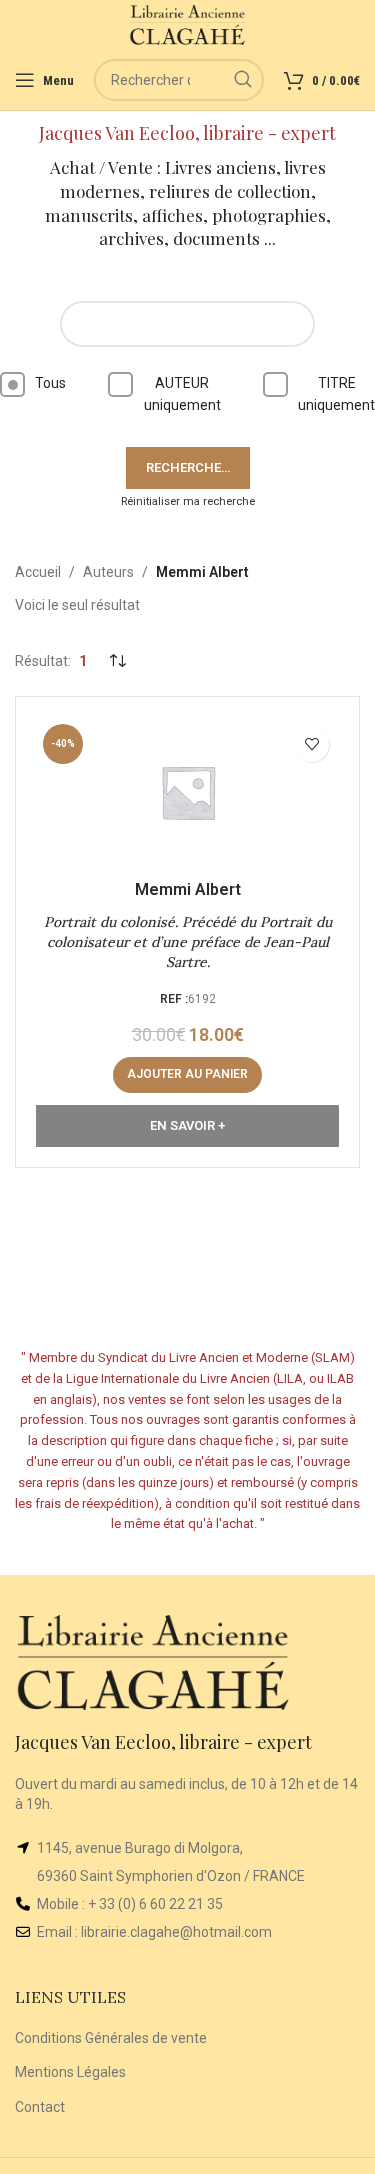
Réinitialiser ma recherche (188, 501)
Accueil (38, 572)
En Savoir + (187, 1125)
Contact (40, 2107)
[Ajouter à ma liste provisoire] (311, 744)
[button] (187, 1075)
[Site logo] (187, 24)
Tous (50, 383)
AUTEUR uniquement (182, 394)
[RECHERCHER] (243, 80)
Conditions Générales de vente (111, 2038)
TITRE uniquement (336, 394)
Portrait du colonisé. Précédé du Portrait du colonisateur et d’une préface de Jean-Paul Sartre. (188, 941)
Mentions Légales (70, 2072)
